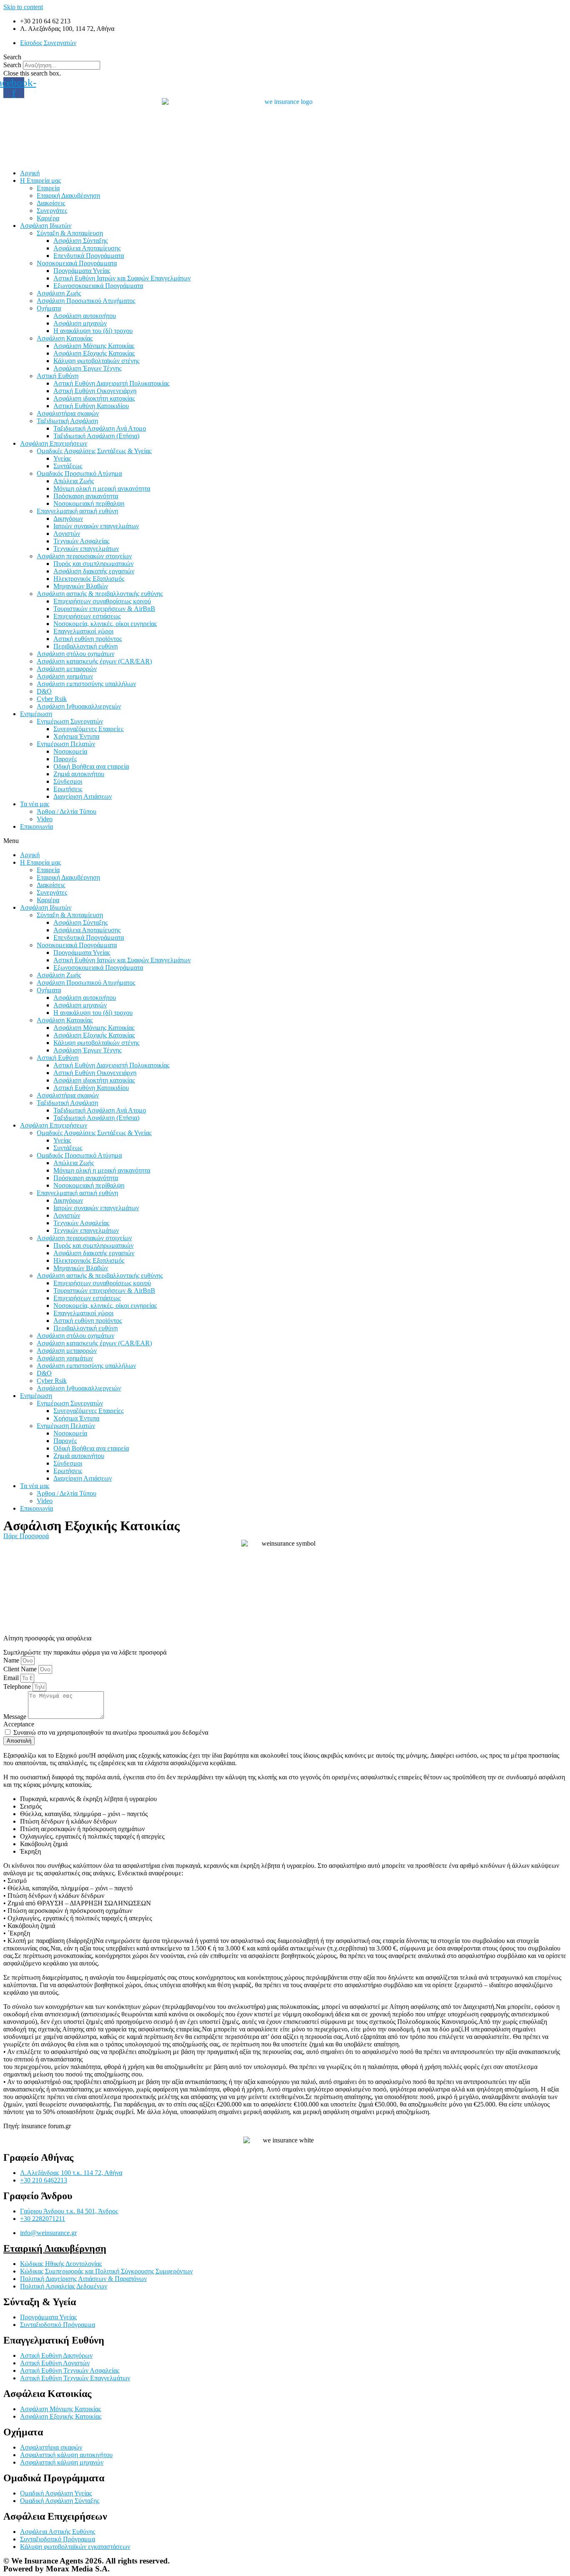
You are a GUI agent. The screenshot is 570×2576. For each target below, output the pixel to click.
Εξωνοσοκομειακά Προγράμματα (98, 286)
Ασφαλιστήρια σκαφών (68, 413)
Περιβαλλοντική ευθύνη (86, 646)
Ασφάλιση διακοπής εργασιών (94, 571)
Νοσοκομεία (70, 751)
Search (12, 65)
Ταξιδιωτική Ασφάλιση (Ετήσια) (96, 436)
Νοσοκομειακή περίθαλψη (89, 503)
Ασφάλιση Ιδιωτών (46, 226)
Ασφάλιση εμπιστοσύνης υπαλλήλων (86, 684)
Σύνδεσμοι (68, 781)
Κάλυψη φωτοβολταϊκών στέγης (96, 361)
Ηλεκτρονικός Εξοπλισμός (89, 579)
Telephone (18, 1687)
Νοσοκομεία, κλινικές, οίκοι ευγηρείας (105, 624)
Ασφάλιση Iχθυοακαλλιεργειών (79, 706)
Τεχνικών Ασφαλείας (81, 541)
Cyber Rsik (52, 699)
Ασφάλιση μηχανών (80, 323)
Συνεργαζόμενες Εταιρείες (88, 729)
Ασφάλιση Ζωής (59, 293)
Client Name (21, 1669)
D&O (44, 691)
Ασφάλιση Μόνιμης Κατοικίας (94, 346)
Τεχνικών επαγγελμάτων (86, 549)
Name (12, 1660)
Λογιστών (67, 534)
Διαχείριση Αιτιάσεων (83, 796)
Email (12, 1678)
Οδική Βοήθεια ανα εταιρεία (91, 766)
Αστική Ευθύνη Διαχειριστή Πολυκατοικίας (111, 383)
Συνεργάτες (52, 211)
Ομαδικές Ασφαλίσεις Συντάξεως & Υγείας (94, 451)
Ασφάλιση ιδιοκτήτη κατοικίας (94, 398)
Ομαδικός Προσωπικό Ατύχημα (79, 473)
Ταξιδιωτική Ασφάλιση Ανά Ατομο (100, 428)
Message (16, 1717)
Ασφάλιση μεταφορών (67, 669)
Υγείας (62, 458)
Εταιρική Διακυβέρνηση (68, 196)
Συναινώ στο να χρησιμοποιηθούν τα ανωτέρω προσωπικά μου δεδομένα (111, 1732)
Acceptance (19, 1724)
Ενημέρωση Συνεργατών (70, 721)
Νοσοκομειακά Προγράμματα (77, 263)
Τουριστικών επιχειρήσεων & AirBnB (104, 609)
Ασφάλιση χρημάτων (65, 676)
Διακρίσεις (51, 203)
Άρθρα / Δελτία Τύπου (67, 811)
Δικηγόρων (68, 518)
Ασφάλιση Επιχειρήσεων (54, 443)
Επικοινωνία (37, 826)
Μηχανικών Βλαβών (81, 586)
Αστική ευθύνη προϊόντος (88, 639)
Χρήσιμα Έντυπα (76, 736)
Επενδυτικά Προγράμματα (89, 256)
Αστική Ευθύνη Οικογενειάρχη (95, 391)
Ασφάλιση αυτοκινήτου (85, 316)
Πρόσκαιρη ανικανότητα (86, 496)
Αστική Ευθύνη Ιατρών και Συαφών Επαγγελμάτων (122, 278)
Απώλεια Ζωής (74, 481)
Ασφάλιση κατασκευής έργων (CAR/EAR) (94, 661)
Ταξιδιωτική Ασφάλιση (67, 421)
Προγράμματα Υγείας (82, 271)
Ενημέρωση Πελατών (66, 744)
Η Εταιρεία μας (40, 180)
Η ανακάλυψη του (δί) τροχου (93, 331)
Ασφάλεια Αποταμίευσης (87, 248)
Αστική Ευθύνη (58, 376)
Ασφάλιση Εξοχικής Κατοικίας (94, 353)
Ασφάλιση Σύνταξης (81, 241)
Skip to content (23, 7)
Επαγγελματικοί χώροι (83, 631)
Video (45, 819)
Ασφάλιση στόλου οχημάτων (76, 654)
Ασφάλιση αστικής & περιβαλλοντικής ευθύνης (100, 594)
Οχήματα (49, 308)
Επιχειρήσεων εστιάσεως (87, 616)
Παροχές (65, 759)
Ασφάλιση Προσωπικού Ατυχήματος (86, 301)
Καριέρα (48, 218)
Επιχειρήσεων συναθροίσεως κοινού (102, 601)
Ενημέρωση (36, 714)
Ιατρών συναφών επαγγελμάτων (96, 526)
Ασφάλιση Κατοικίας (65, 338)
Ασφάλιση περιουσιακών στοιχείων (84, 556)
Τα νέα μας (35, 804)
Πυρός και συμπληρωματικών (93, 564)
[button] (285, 57)
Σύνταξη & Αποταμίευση (70, 233)
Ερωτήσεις (68, 789)
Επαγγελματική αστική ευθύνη (77, 511)
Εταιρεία (48, 188)
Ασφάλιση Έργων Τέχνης (87, 368)
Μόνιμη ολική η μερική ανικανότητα (102, 488)
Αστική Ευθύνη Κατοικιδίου (91, 406)
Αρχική (30, 173)
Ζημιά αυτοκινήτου (79, 774)
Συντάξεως (68, 466)
